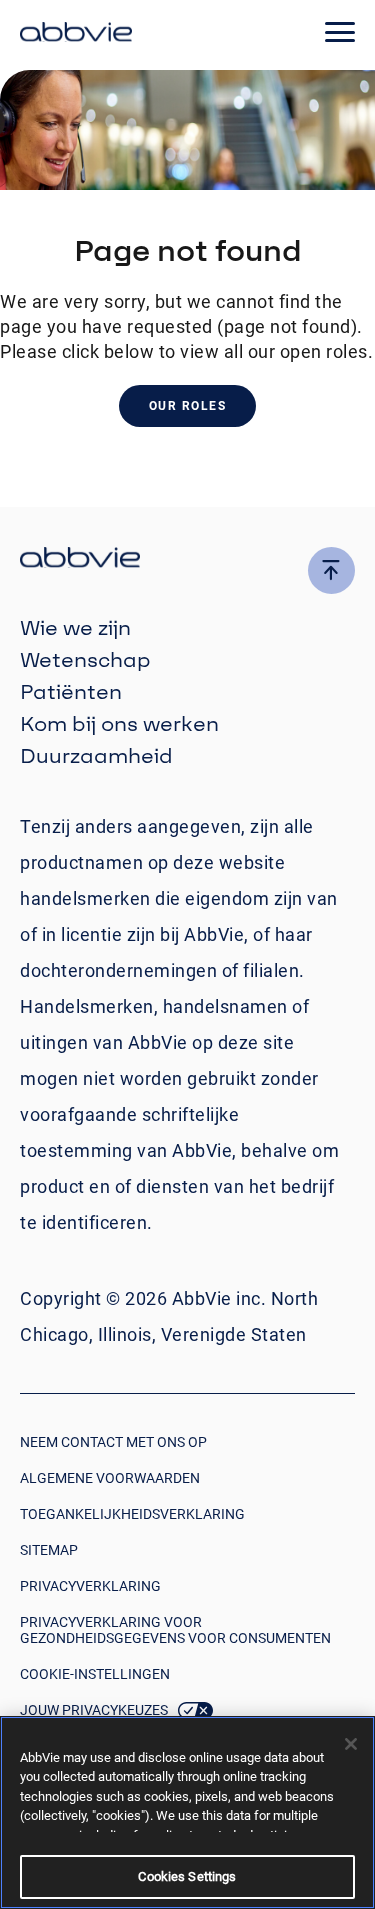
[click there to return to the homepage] (187, 560)
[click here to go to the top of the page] (331, 570)
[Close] (351, 1744)
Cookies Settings (187, 1876)
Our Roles (188, 406)
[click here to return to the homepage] (76, 35)
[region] (187, 1812)
